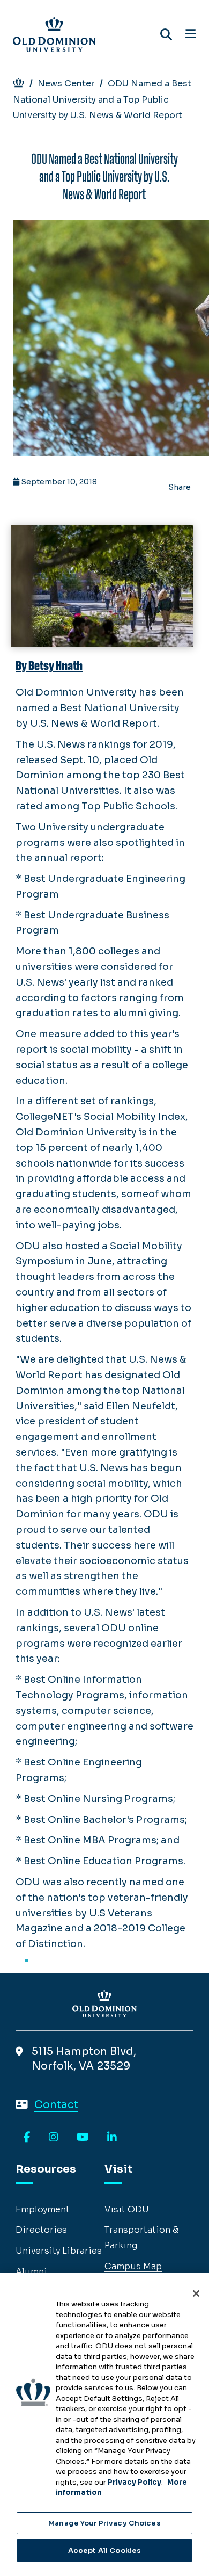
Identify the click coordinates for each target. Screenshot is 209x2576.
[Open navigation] (191, 34)
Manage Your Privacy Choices (104, 2523)
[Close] (196, 2293)
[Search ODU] (166, 35)
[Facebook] (27, 2138)
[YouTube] (83, 2138)
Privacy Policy (135, 2482)
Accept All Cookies (104, 2550)
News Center (66, 84)
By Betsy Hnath (49, 666)
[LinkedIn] (112, 2138)
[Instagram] (54, 2138)
